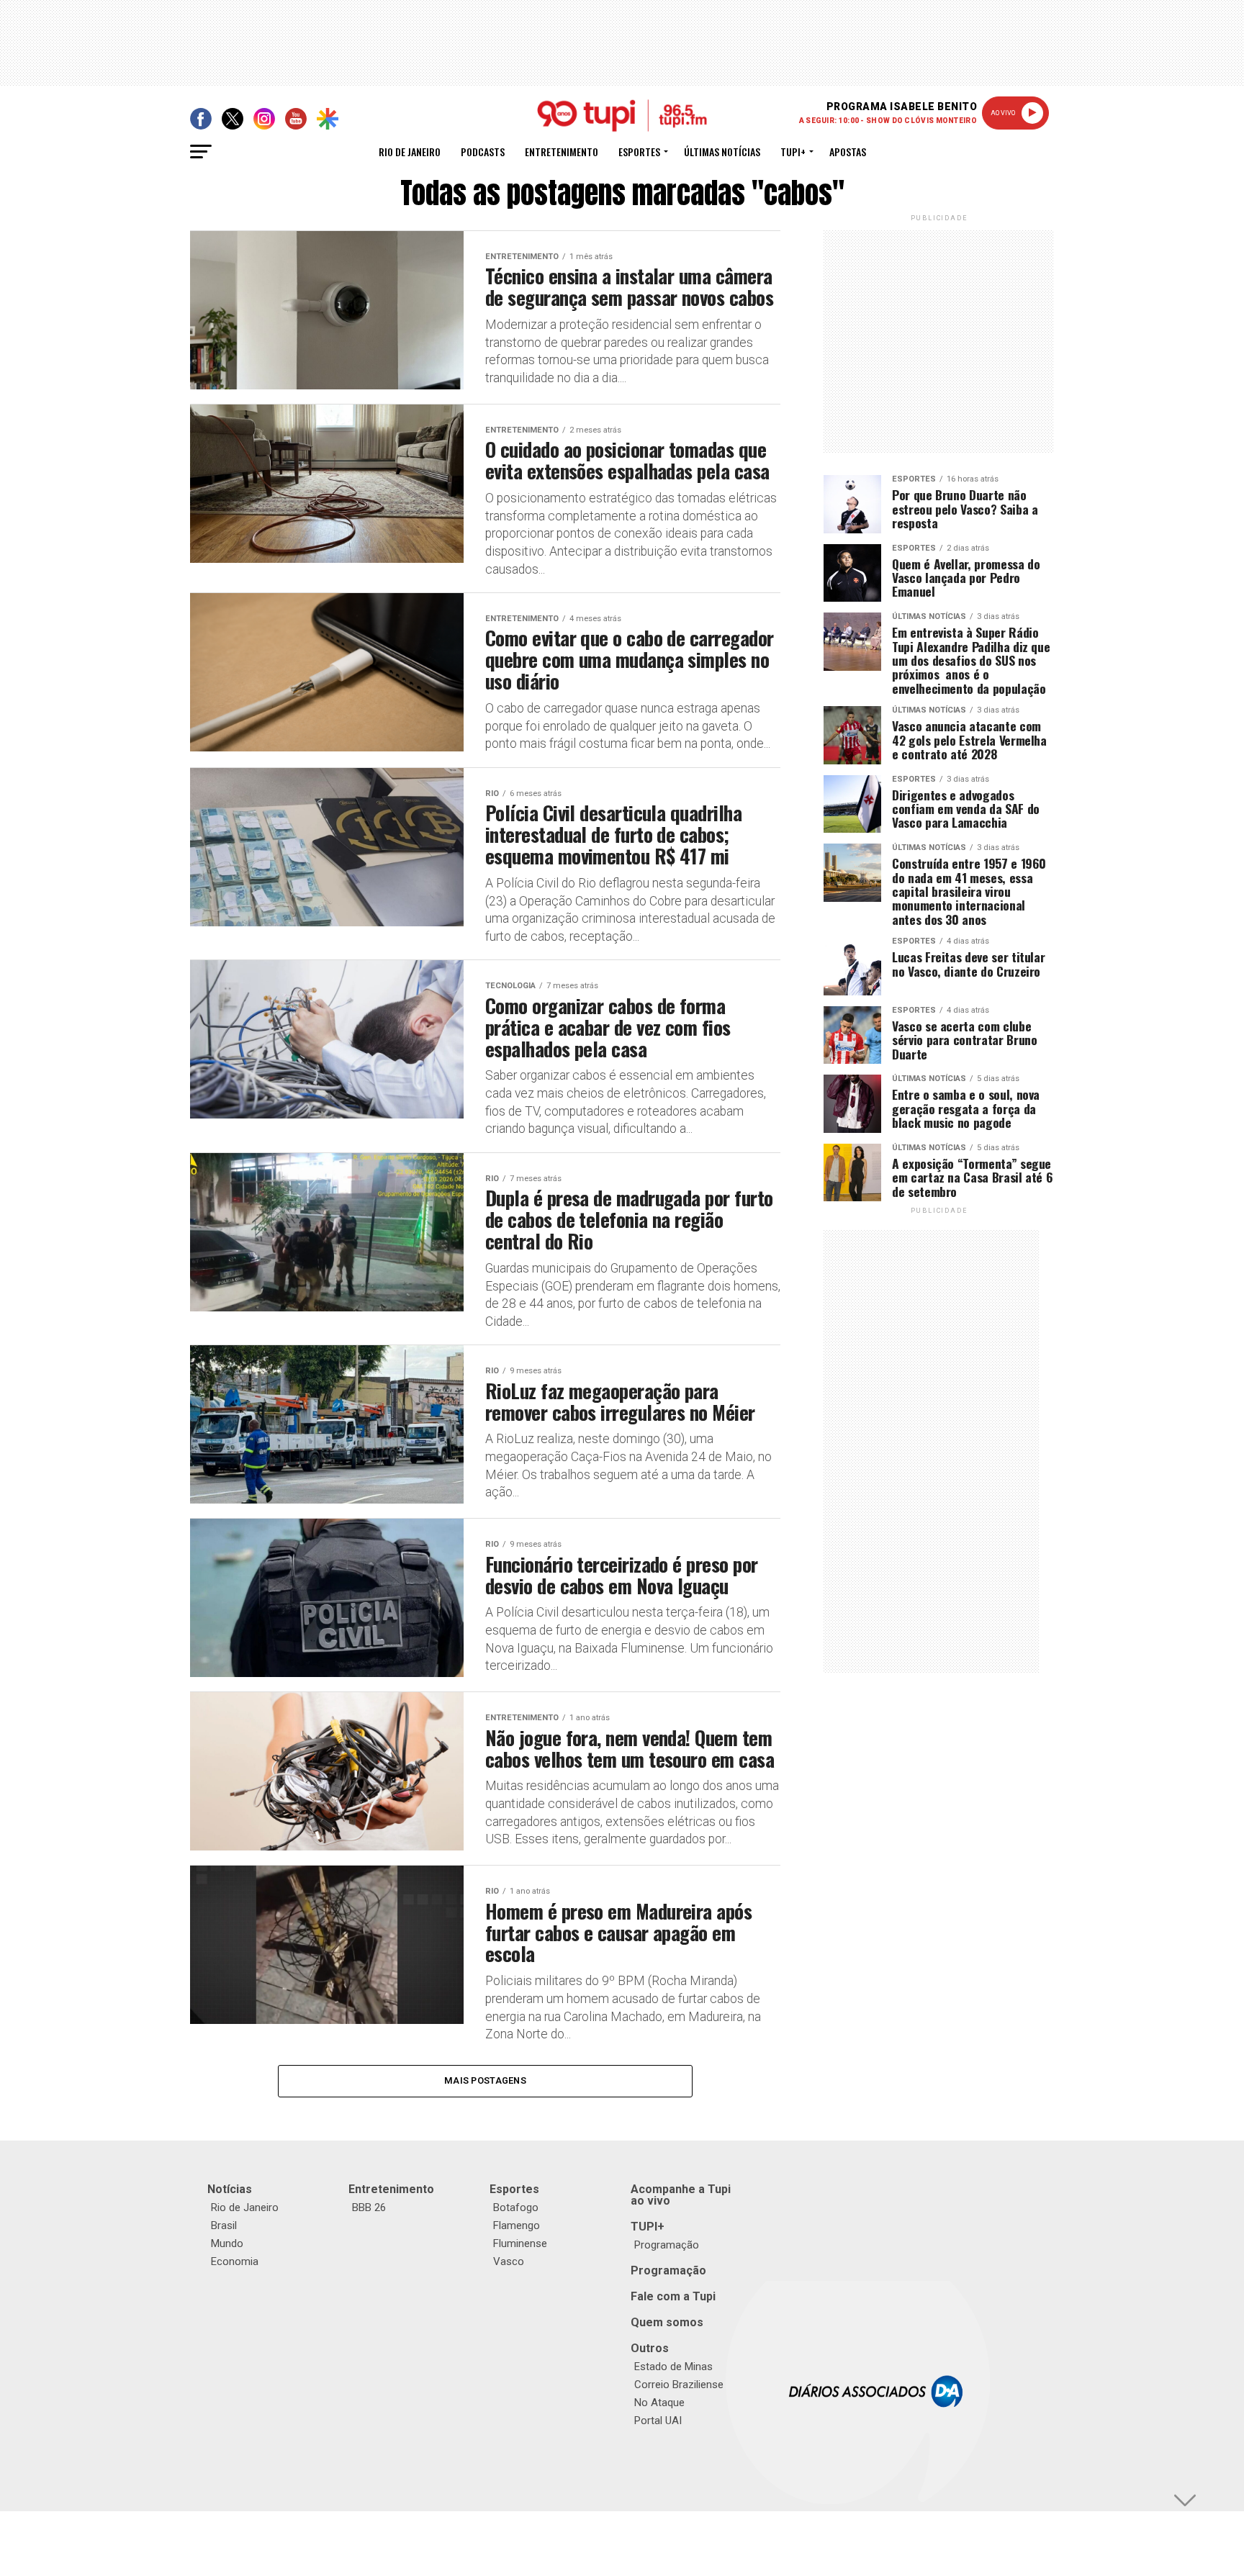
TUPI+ (648, 2227)
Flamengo (517, 2225)
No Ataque (659, 2403)
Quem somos (667, 2322)
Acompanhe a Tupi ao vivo (681, 2195)
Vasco (509, 2261)
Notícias (230, 2189)
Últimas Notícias (722, 152)
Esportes (639, 152)
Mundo (227, 2243)
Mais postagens (485, 2080)
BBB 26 (369, 2207)
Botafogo (516, 2207)
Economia (235, 2261)
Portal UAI (658, 2421)
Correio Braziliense (679, 2385)
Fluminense (520, 2243)
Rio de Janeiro (410, 152)
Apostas (848, 152)
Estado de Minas (673, 2367)
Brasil (224, 2225)
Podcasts (483, 152)
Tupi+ (793, 152)
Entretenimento (562, 152)
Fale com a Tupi (673, 2296)
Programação (667, 2245)
